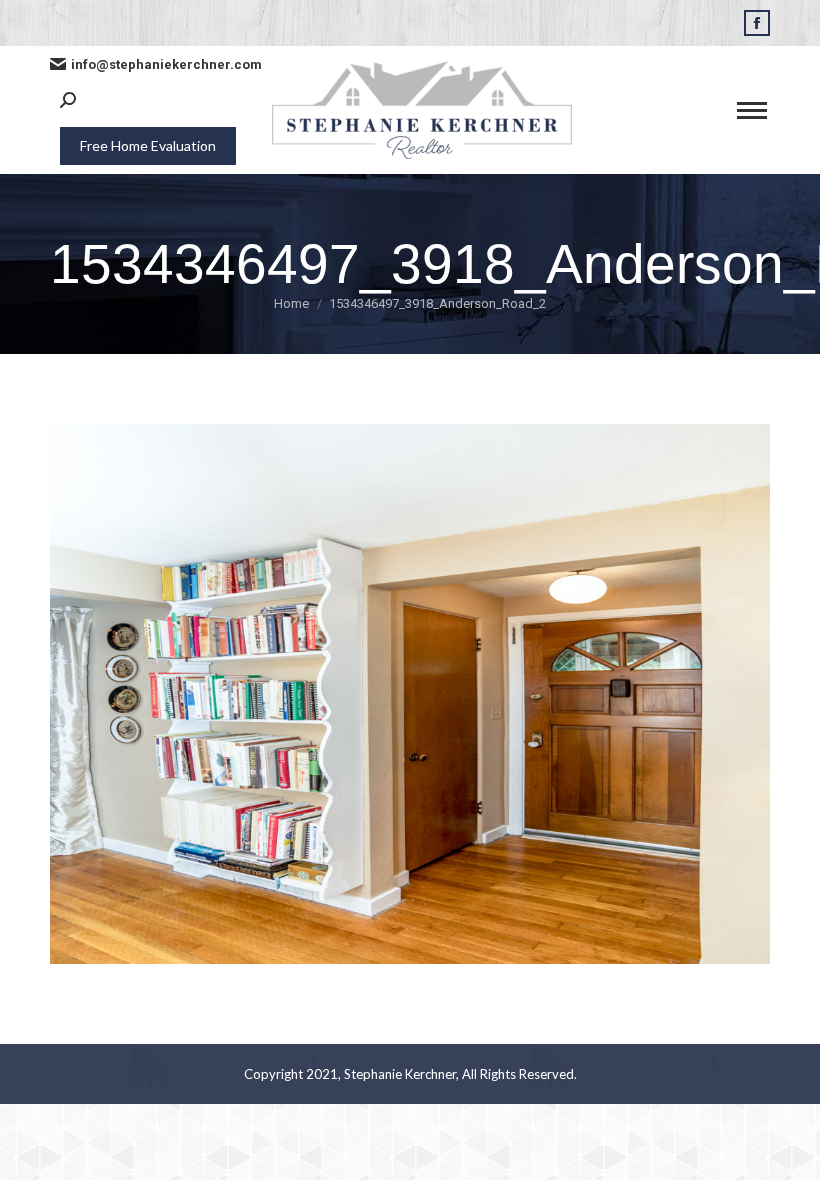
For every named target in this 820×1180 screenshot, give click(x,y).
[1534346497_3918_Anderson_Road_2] (410, 694)
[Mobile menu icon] (752, 110)
